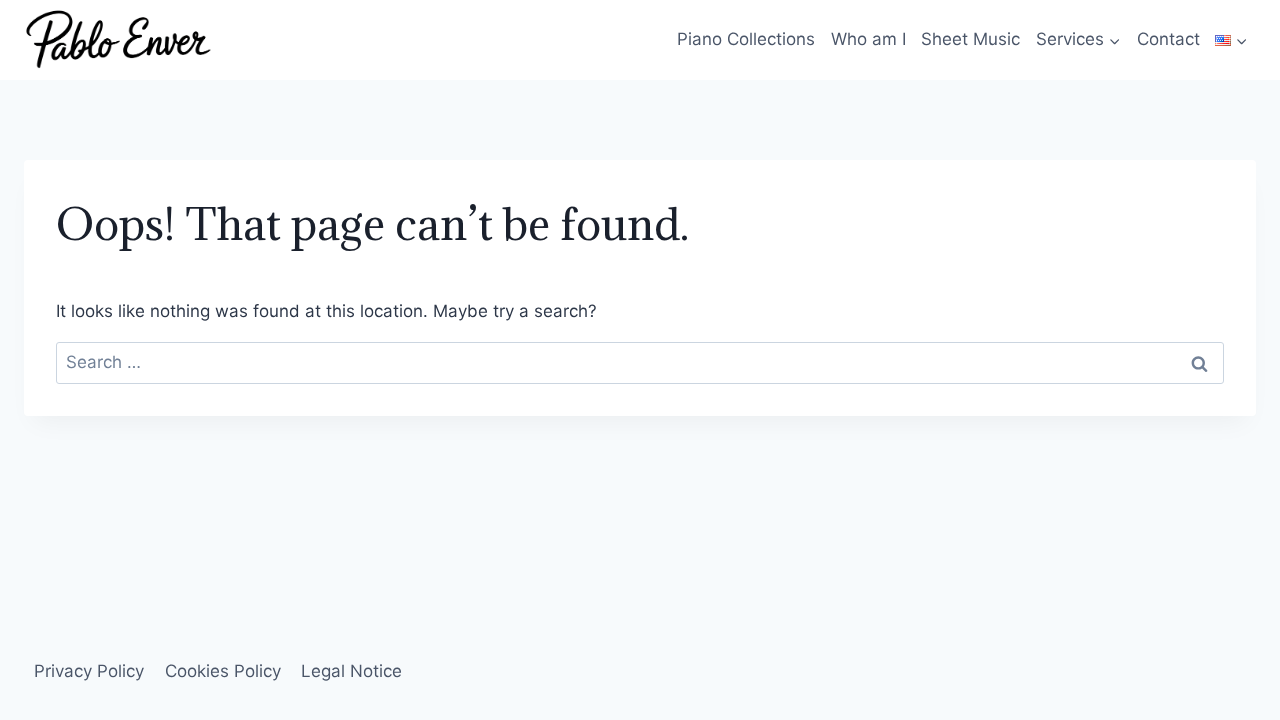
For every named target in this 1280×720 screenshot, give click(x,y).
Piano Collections (746, 39)
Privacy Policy (89, 671)
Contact (1168, 39)
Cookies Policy (223, 671)
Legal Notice (351, 671)
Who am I (868, 39)
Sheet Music (970, 39)
